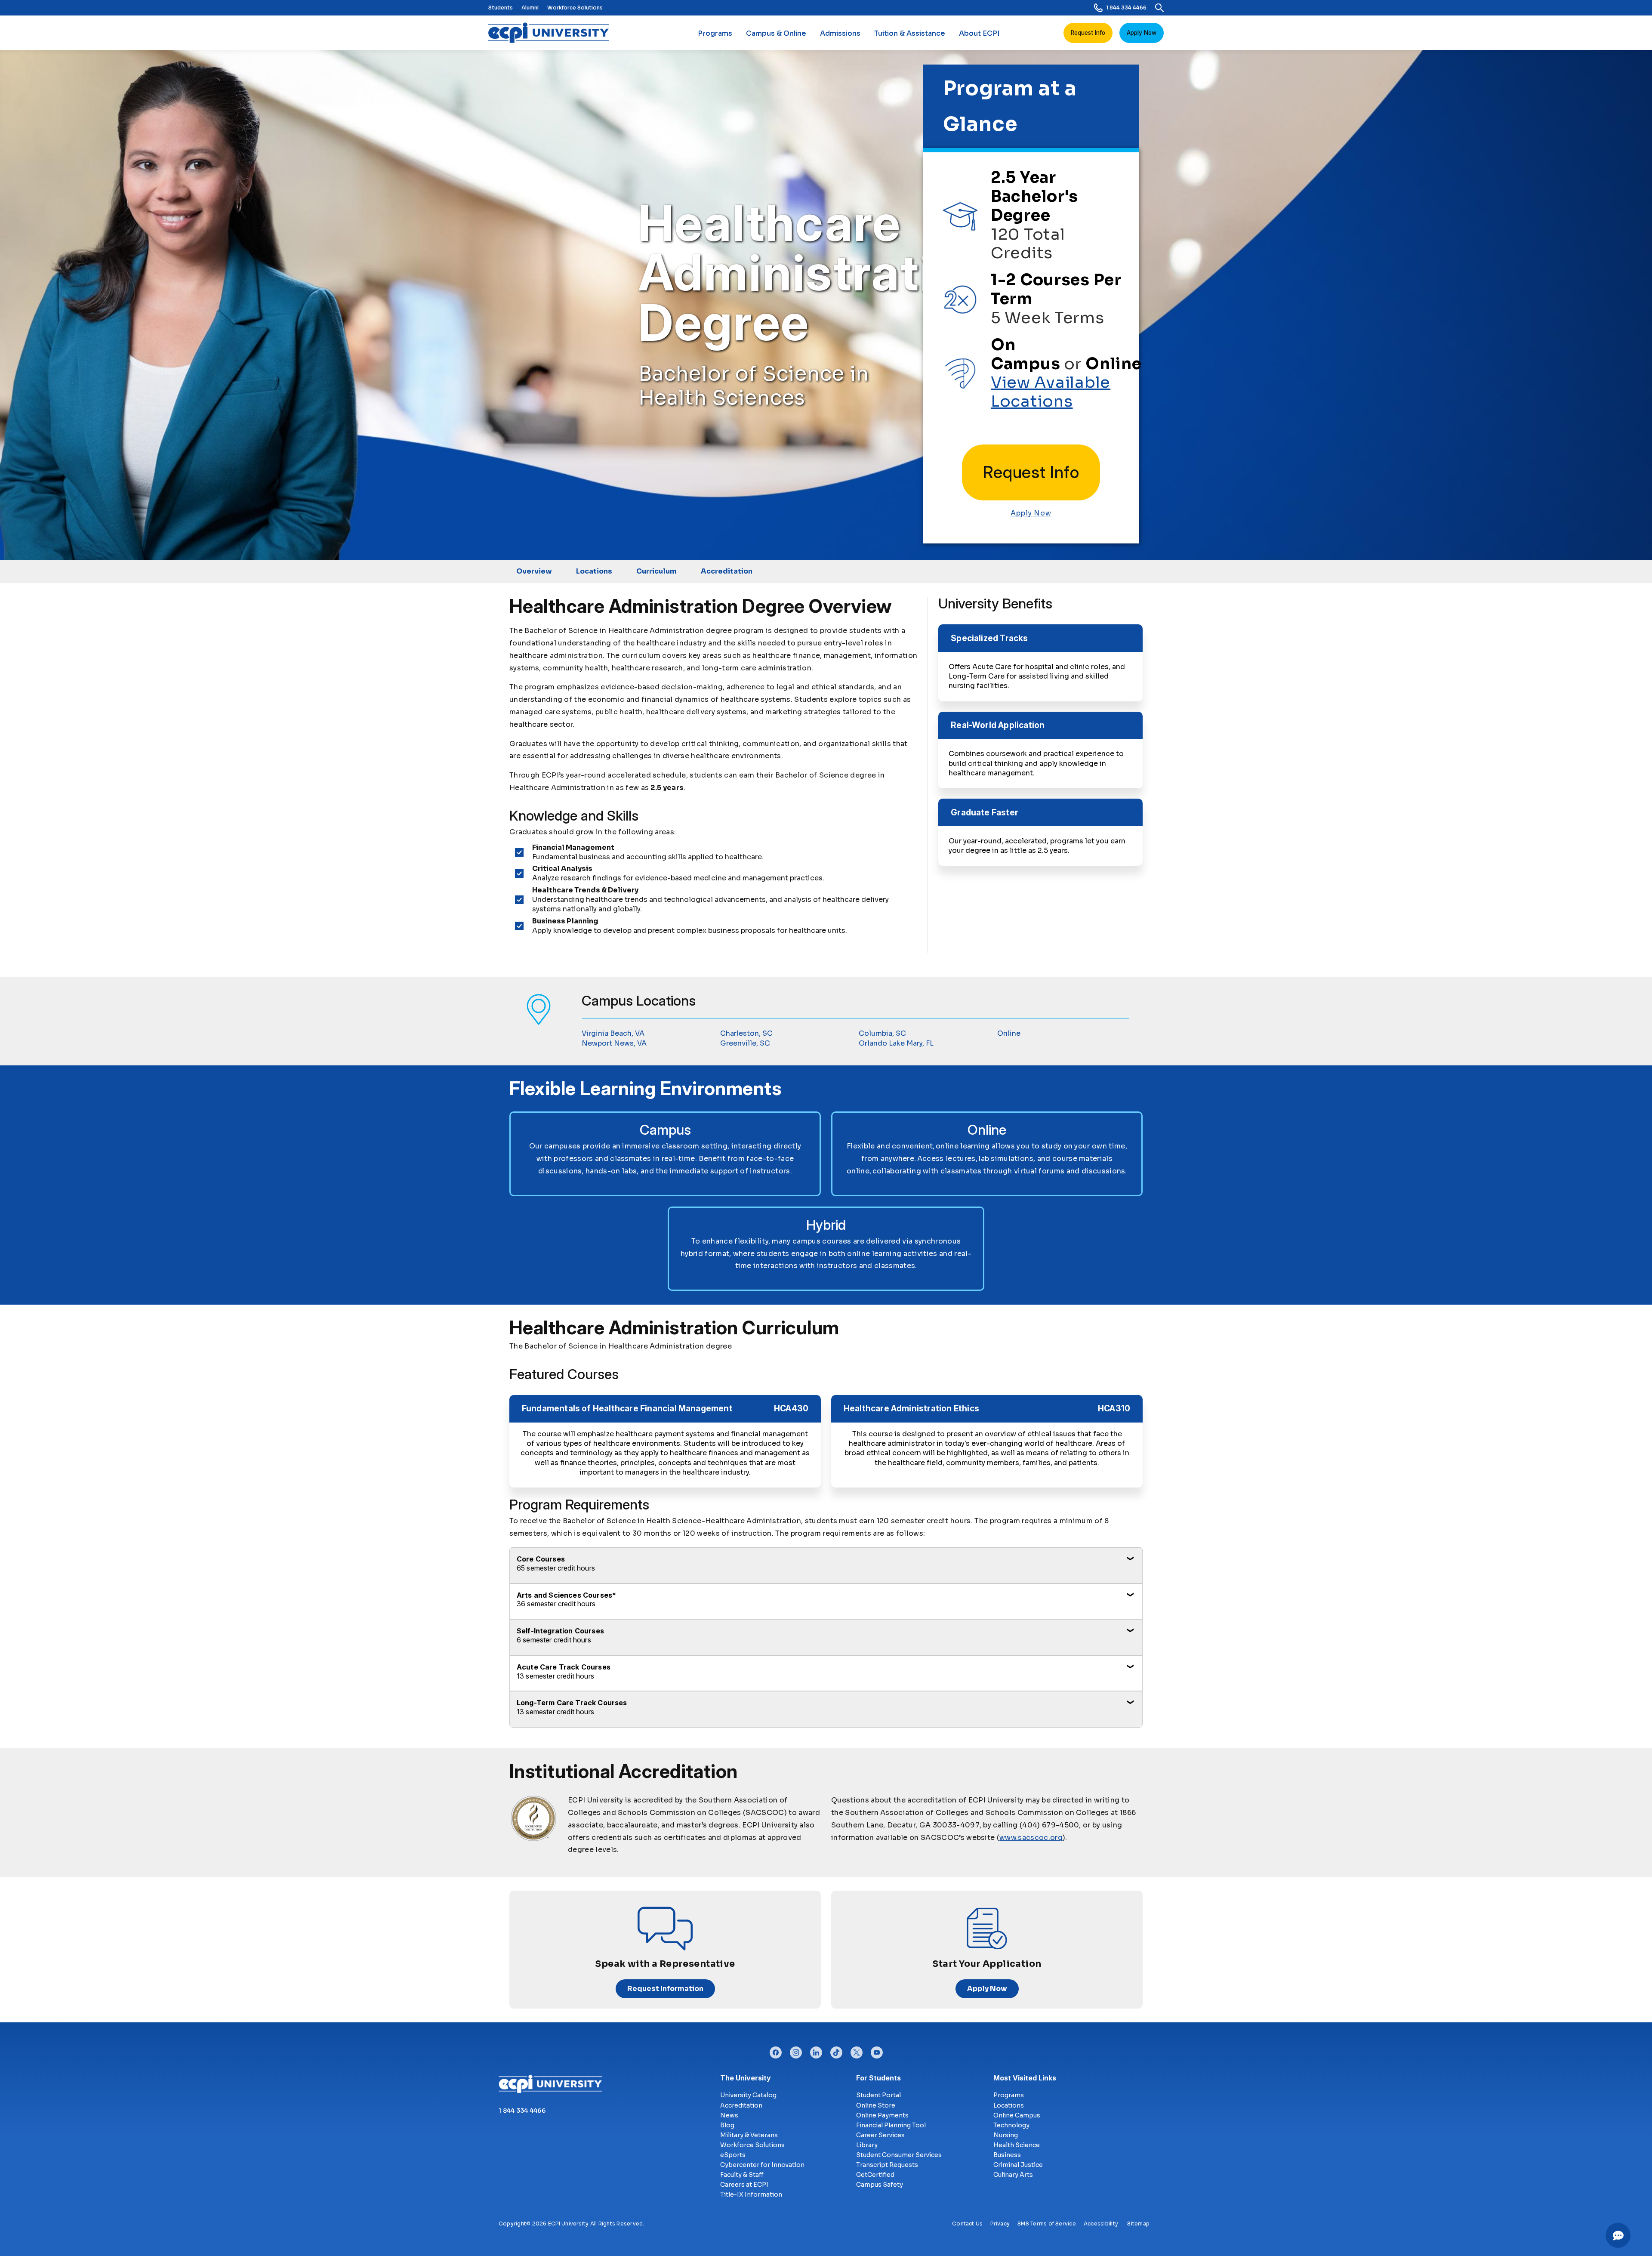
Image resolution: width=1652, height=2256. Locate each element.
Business (1007, 2155)
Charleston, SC (746, 1033)
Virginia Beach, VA (613, 1033)
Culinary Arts (1013, 2175)
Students (501, 8)
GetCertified (875, 2175)
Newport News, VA (614, 1043)
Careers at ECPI (744, 2185)
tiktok (836, 2050)
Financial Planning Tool (891, 2125)
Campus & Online (776, 33)
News (729, 2115)
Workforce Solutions (575, 8)
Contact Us (967, 2224)
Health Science (1017, 2145)
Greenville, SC (745, 1043)
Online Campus (1017, 2115)
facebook (776, 2050)
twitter (857, 2050)
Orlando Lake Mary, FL (896, 1043)
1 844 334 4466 (1126, 8)
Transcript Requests (887, 2165)
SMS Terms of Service (1047, 2224)
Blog (727, 2125)
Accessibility (1101, 2224)
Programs (715, 33)
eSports (733, 2155)
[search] (1159, 8)
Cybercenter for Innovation (762, 2165)
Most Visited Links (1025, 2078)
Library (867, 2145)
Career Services (880, 2135)
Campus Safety (880, 2185)
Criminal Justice (1018, 2165)
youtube (877, 2050)
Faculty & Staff (742, 2175)
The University (746, 2078)
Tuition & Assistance (910, 33)
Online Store (876, 2105)
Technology (1011, 2125)
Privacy (1000, 2224)
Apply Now (1142, 33)
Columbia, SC (882, 1033)
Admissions (840, 33)
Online (1009, 1033)
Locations (594, 571)
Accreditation (727, 571)
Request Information (665, 1989)
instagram (796, 2050)
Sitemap (1138, 2224)
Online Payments (882, 2115)
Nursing (1006, 2135)
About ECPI (979, 33)
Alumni (530, 8)
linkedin (816, 2050)
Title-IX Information (751, 2194)
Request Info (1088, 33)
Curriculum (656, 571)
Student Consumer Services (899, 2155)
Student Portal (878, 2095)
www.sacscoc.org (1031, 1838)
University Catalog (748, 2095)
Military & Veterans (749, 2135)
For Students (878, 2078)
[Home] (552, 33)
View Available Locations (1051, 392)
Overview (534, 571)
